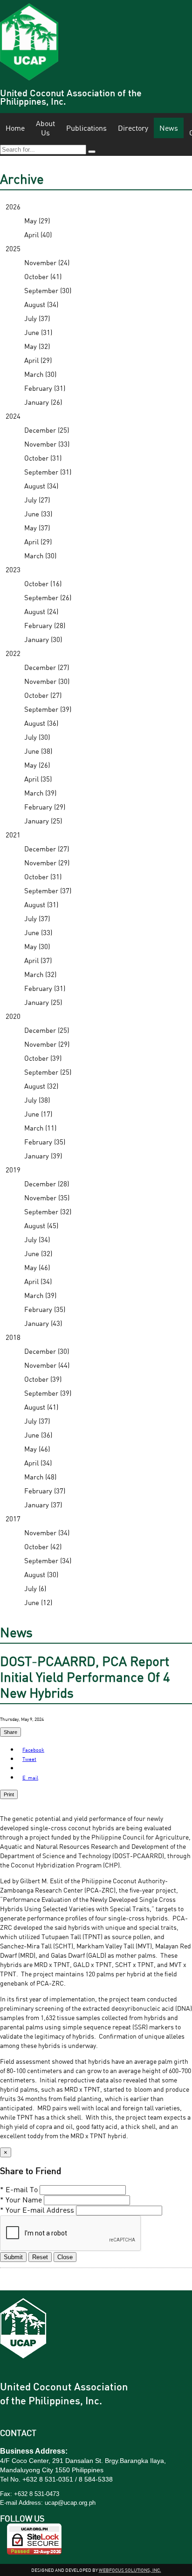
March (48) (40, 1477)
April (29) (38, 360)
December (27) (47, 667)
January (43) (43, 1323)
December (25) (47, 430)
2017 (13, 1519)
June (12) (38, 1602)
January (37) (43, 1505)
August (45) (41, 1225)
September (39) (48, 709)
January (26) (43, 402)
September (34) (48, 1560)
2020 (13, 1016)
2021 (13, 835)
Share (10, 1732)
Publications (86, 128)
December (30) (47, 1351)
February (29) (45, 807)
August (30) (41, 1574)
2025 (13, 248)
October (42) (43, 1546)
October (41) (43, 276)
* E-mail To (19, 2189)
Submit (13, 2257)
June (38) (38, 751)
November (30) (47, 681)
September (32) (48, 1211)
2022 (13, 653)
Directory (133, 128)
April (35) (38, 779)
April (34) (38, 1281)
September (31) (48, 472)
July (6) (35, 1588)
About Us (45, 128)
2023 (13, 569)
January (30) (43, 639)
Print (9, 1794)
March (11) (40, 1128)
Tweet (29, 1759)
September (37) (48, 890)
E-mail (30, 1777)
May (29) (37, 221)
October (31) (43, 458)
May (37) (37, 528)
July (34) (37, 1239)
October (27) (43, 695)
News (169, 128)
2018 (13, 1337)
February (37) (45, 1491)
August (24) (41, 611)
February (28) (45, 625)
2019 (13, 1170)
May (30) (37, 946)
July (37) (37, 318)
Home (15, 128)
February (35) (45, 1142)
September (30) (48, 290)
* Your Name (21, 2200)
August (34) (41, 304)
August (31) (41, 904)
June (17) (38, 1114)
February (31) (45, 388)
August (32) (41, 1086)
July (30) (37, 737)
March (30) (40, 374)
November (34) (47, 1532)
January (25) (43, 821)
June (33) (38, 514)
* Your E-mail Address (37, 2210)
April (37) (38, 960)
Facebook (33, 1750)
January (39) (43, 1156)
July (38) (37, 1100)
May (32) (37, 346)
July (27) (37, 500)
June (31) (38, 332)
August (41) (41, 1407)
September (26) (48, 597)
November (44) (47, 1365)
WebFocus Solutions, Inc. (130, 2570)
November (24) (47, 262)
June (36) (38, 1435)
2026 (13, 207)
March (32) (40, 974)
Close (65, 2257)
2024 (13, 416)
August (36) (41, 723)
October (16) (43, 583)
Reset (40, 2257)
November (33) (47, 444)
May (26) (37, 765)
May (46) (37, 1267)
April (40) (38, 234)
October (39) (43, 1058)
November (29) (47, 863)
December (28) (47, 1184)
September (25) (48, 1072)
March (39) (40, 793)
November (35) (47, 1198)
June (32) (38, 1253)
